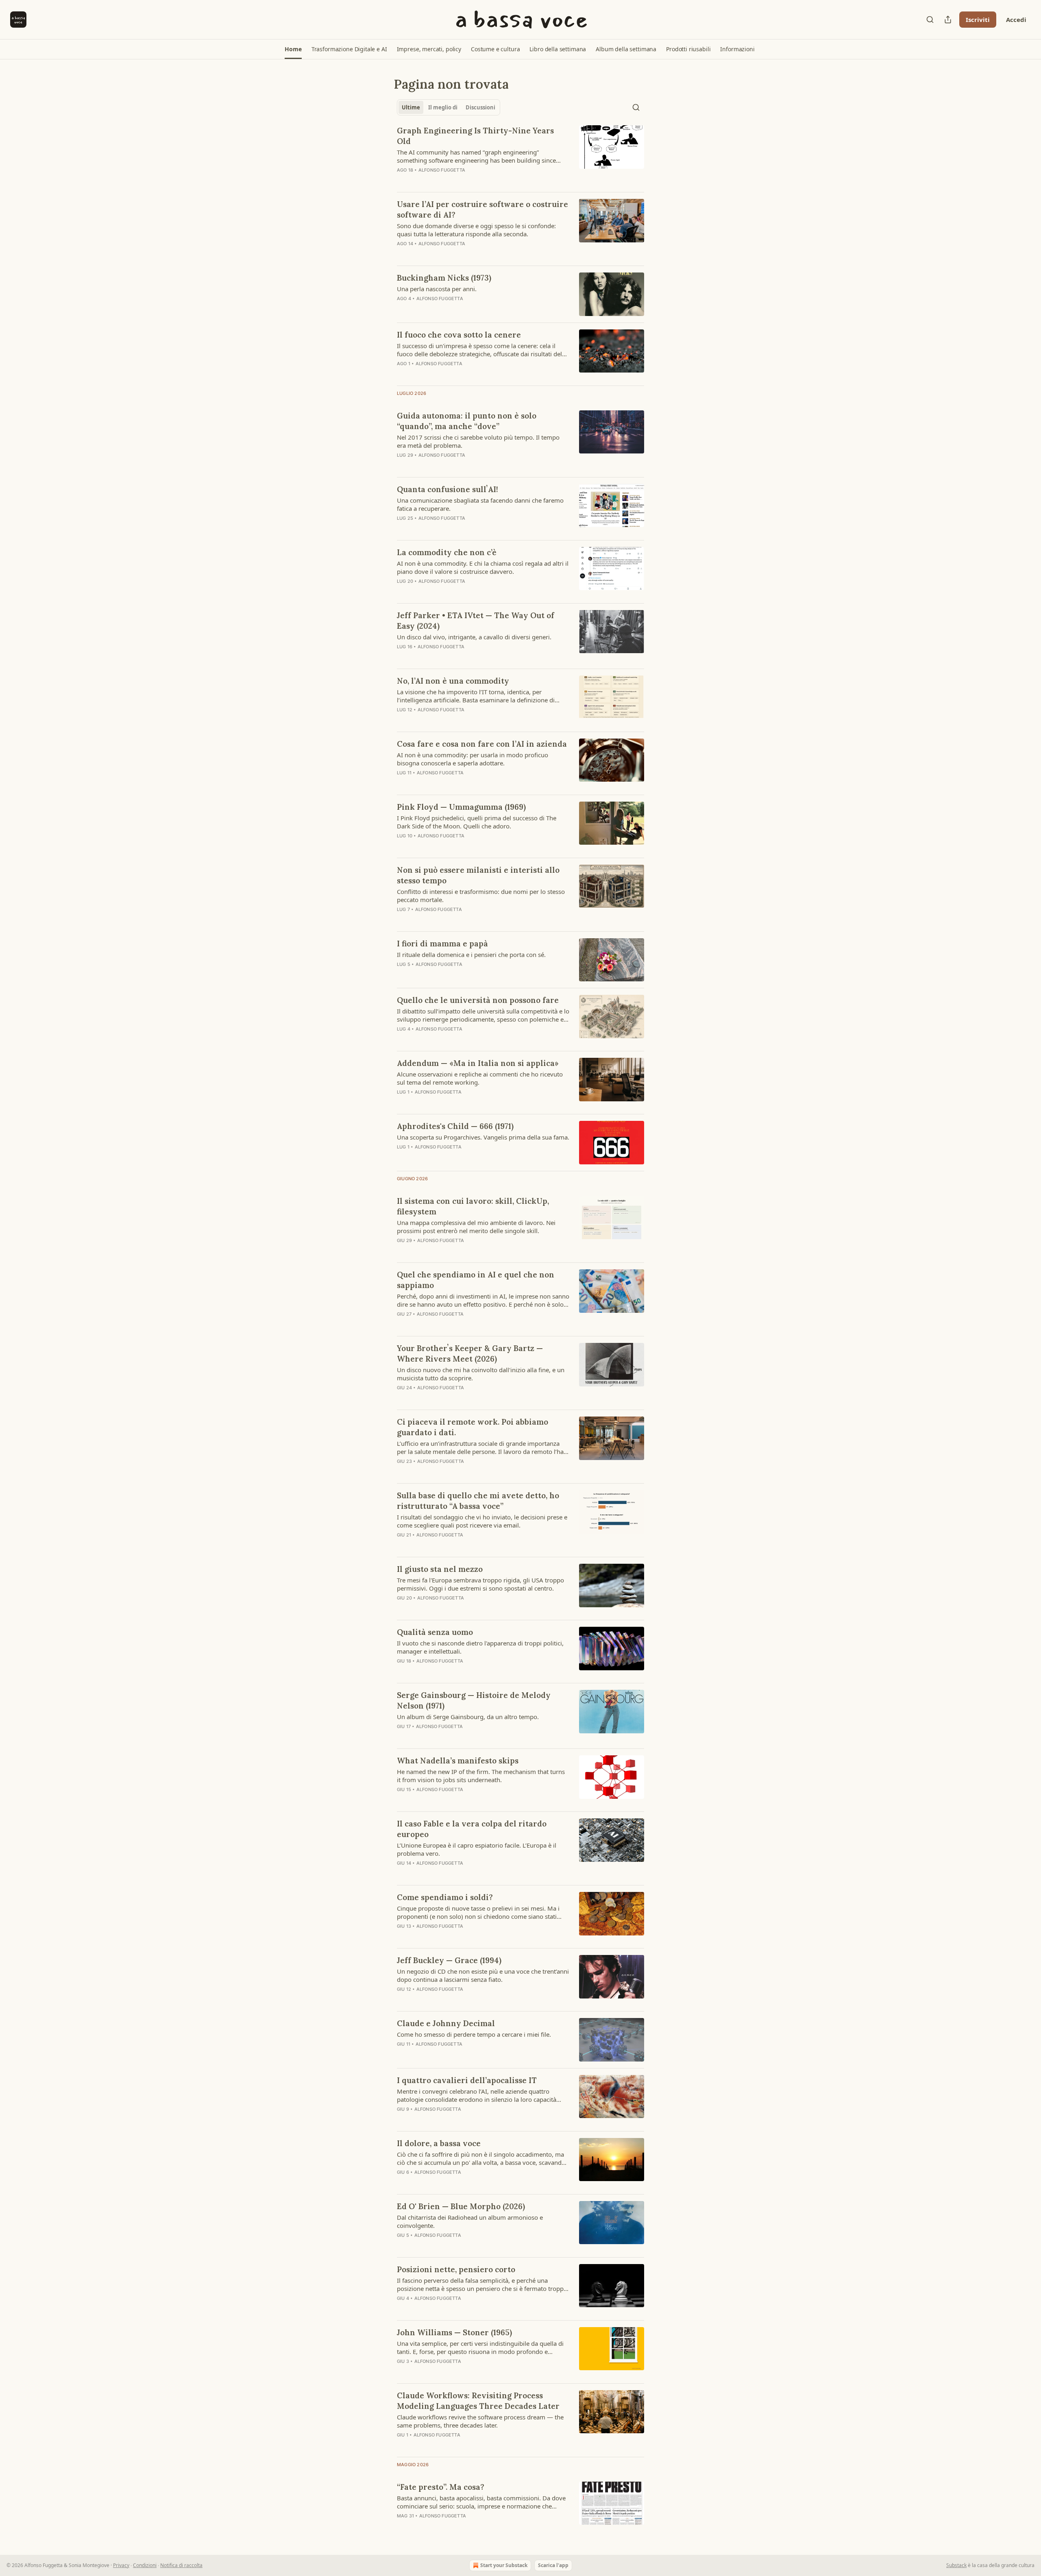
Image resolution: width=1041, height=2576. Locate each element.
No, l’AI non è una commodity (453, 681)
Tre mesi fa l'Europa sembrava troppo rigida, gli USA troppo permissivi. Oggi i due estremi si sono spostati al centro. (480, 1584)
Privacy (121, 2565)
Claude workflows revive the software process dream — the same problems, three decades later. (480, 2421)
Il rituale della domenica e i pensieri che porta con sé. (471, 955)
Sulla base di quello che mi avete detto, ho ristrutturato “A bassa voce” (478, 1501)
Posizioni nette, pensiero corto (456, 2269)
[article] (520, 155)
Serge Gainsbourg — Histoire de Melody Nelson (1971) (474, 1700)
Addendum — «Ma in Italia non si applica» (478, 1063)
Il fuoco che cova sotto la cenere (459, 335)
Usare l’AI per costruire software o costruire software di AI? (482, 209)
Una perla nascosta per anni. (437, 289)
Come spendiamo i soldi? (445, 1897)
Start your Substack (504, 2565)
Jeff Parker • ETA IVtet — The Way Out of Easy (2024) (476, 621)
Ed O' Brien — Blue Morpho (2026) (461, 2206)
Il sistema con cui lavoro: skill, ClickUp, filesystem (473, 1206)
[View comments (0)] (456, 1157)
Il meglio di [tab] (443, 107)
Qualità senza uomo (435, 1632)
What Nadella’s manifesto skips (458, 1761)
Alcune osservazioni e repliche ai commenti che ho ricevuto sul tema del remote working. (480, 1078)
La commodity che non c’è (447, 552)
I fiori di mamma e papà (442, 944)
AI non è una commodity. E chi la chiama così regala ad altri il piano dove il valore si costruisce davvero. (483, 567)
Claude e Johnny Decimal (446, 2023)
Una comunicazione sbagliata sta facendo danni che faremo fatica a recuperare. (480, 504)
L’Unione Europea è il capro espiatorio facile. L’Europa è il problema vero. (477, 1849)
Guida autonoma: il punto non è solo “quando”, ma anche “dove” (467, 421)
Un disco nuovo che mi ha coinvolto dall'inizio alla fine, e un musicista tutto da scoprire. (481, 1374)
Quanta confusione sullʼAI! (448, 489)
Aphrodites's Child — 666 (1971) (455, 1126)
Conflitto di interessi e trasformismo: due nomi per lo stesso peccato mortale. (481, 896)
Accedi (1016, 20)
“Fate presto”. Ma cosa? (441, 2487)
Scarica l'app (553, 2565)
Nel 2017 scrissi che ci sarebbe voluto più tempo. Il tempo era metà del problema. (478, 441)
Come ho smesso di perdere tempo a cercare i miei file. (474, 2034)
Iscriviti (978, 20)
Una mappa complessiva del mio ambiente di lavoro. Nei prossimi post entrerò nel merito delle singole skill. (476, 1227)
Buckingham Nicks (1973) (444, 278)
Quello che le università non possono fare (478, 1000)
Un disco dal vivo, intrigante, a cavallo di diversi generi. (474, 637)
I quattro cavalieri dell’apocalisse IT (467, 2080)
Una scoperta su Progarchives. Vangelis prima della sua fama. (483, 1137)
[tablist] (449, 107)
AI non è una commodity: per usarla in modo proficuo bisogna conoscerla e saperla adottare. (473, 759)
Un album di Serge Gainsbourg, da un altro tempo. (468, 1717)
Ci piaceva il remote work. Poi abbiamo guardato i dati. (473, 1427)
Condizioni (145, 2565)
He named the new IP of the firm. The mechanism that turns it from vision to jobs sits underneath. (481, 1776)
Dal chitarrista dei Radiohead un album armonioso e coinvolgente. (470, 2221)
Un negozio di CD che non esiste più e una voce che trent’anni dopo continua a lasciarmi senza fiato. (483, 1975)
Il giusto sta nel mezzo (440, 1569)
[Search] (930, 20)
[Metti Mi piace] (402, 1157)
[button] (293, 49)
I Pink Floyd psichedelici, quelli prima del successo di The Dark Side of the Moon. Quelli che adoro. (477, 822)
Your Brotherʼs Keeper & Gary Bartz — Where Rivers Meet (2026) (470, 1353)
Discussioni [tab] (480, 107)
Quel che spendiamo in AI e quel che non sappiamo (476, 1280)
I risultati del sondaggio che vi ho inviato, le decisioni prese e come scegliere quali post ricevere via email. (482, 1521)
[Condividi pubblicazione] (948, 20)
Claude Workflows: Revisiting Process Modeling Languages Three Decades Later (478, 2401)
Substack (956, 2565)
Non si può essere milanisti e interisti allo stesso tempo (478, 875)
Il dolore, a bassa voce (439, 2143)
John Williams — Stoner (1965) (454, 2332)
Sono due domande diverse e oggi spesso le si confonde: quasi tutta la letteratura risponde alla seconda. (476, 230)
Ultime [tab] (411, 107)
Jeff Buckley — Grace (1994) (449, 1960)
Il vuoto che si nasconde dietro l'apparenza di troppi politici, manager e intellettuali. (480, 1647)
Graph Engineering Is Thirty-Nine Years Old (475, 136)
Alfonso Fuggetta (442, 170)
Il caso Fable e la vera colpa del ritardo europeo (472, 1829)
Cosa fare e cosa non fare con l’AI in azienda (482, 744)
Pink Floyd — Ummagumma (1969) (461, 807)
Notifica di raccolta (181, 2565)
